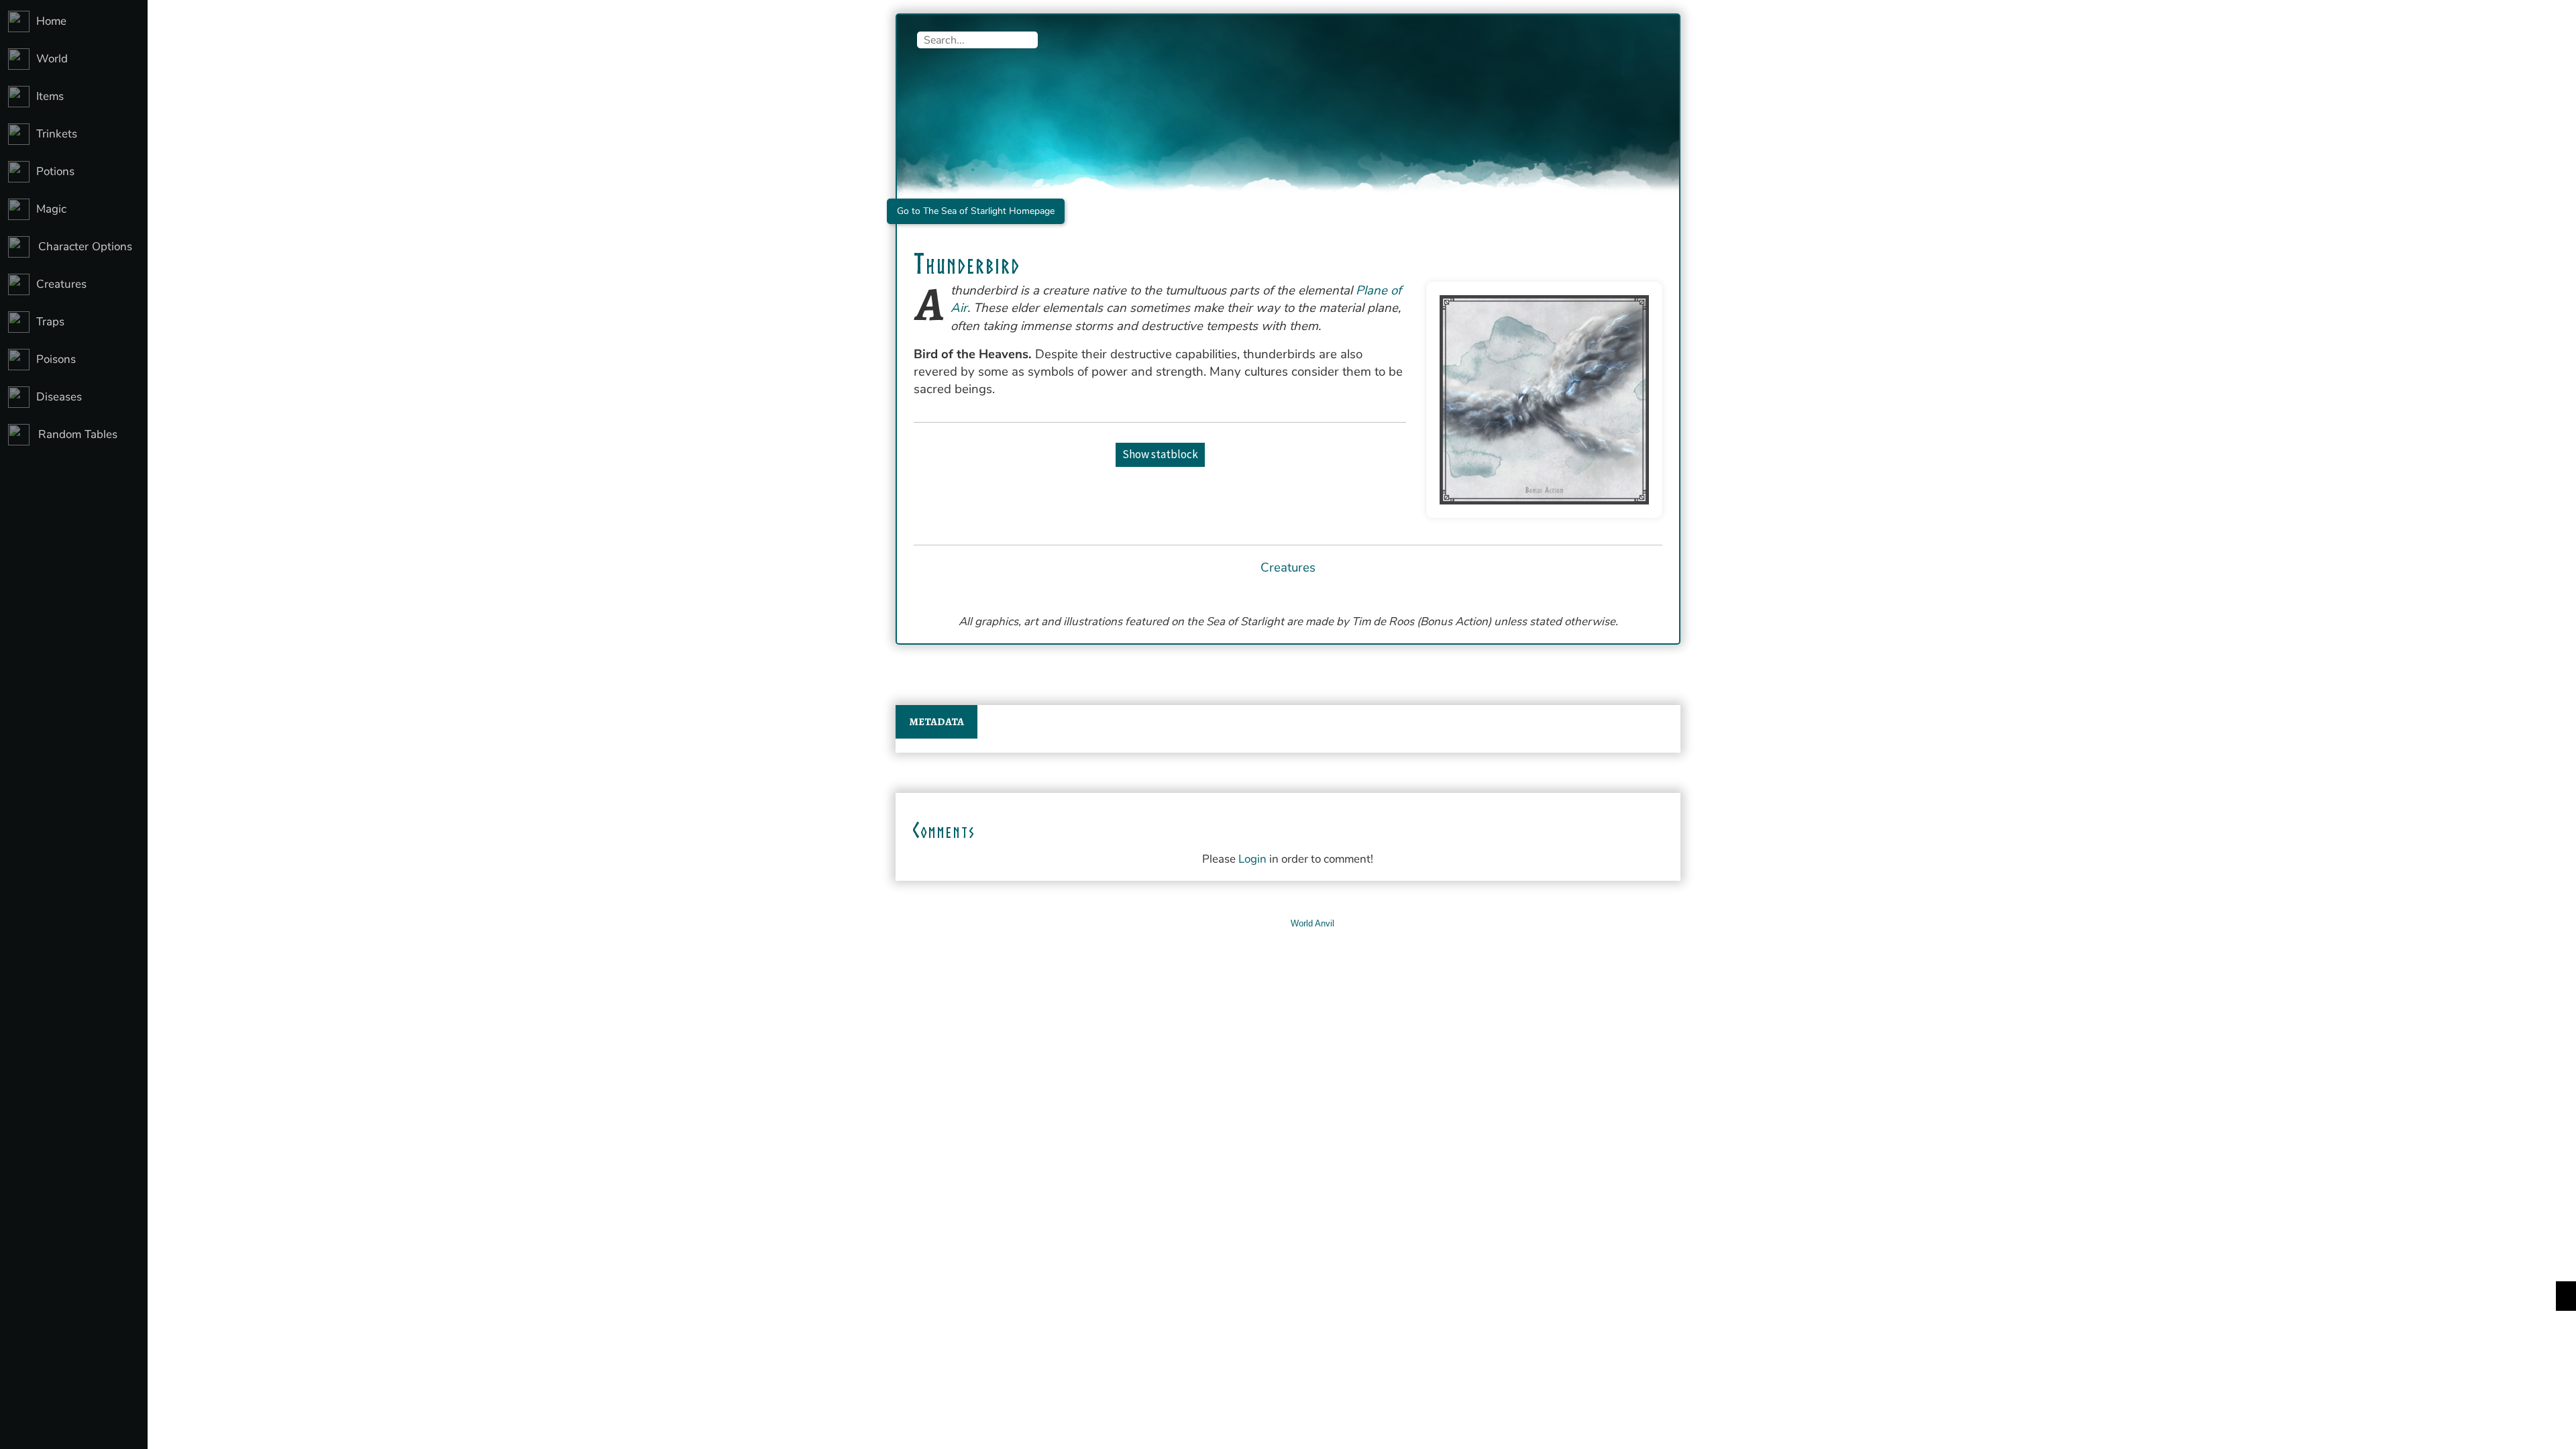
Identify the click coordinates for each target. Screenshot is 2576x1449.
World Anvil (1312, 923)
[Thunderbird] (1544, 400)
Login (1252, 859)
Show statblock (1160, 454)
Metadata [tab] (936, 722)
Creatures (1288, 568)
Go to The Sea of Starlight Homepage (976, 211)
